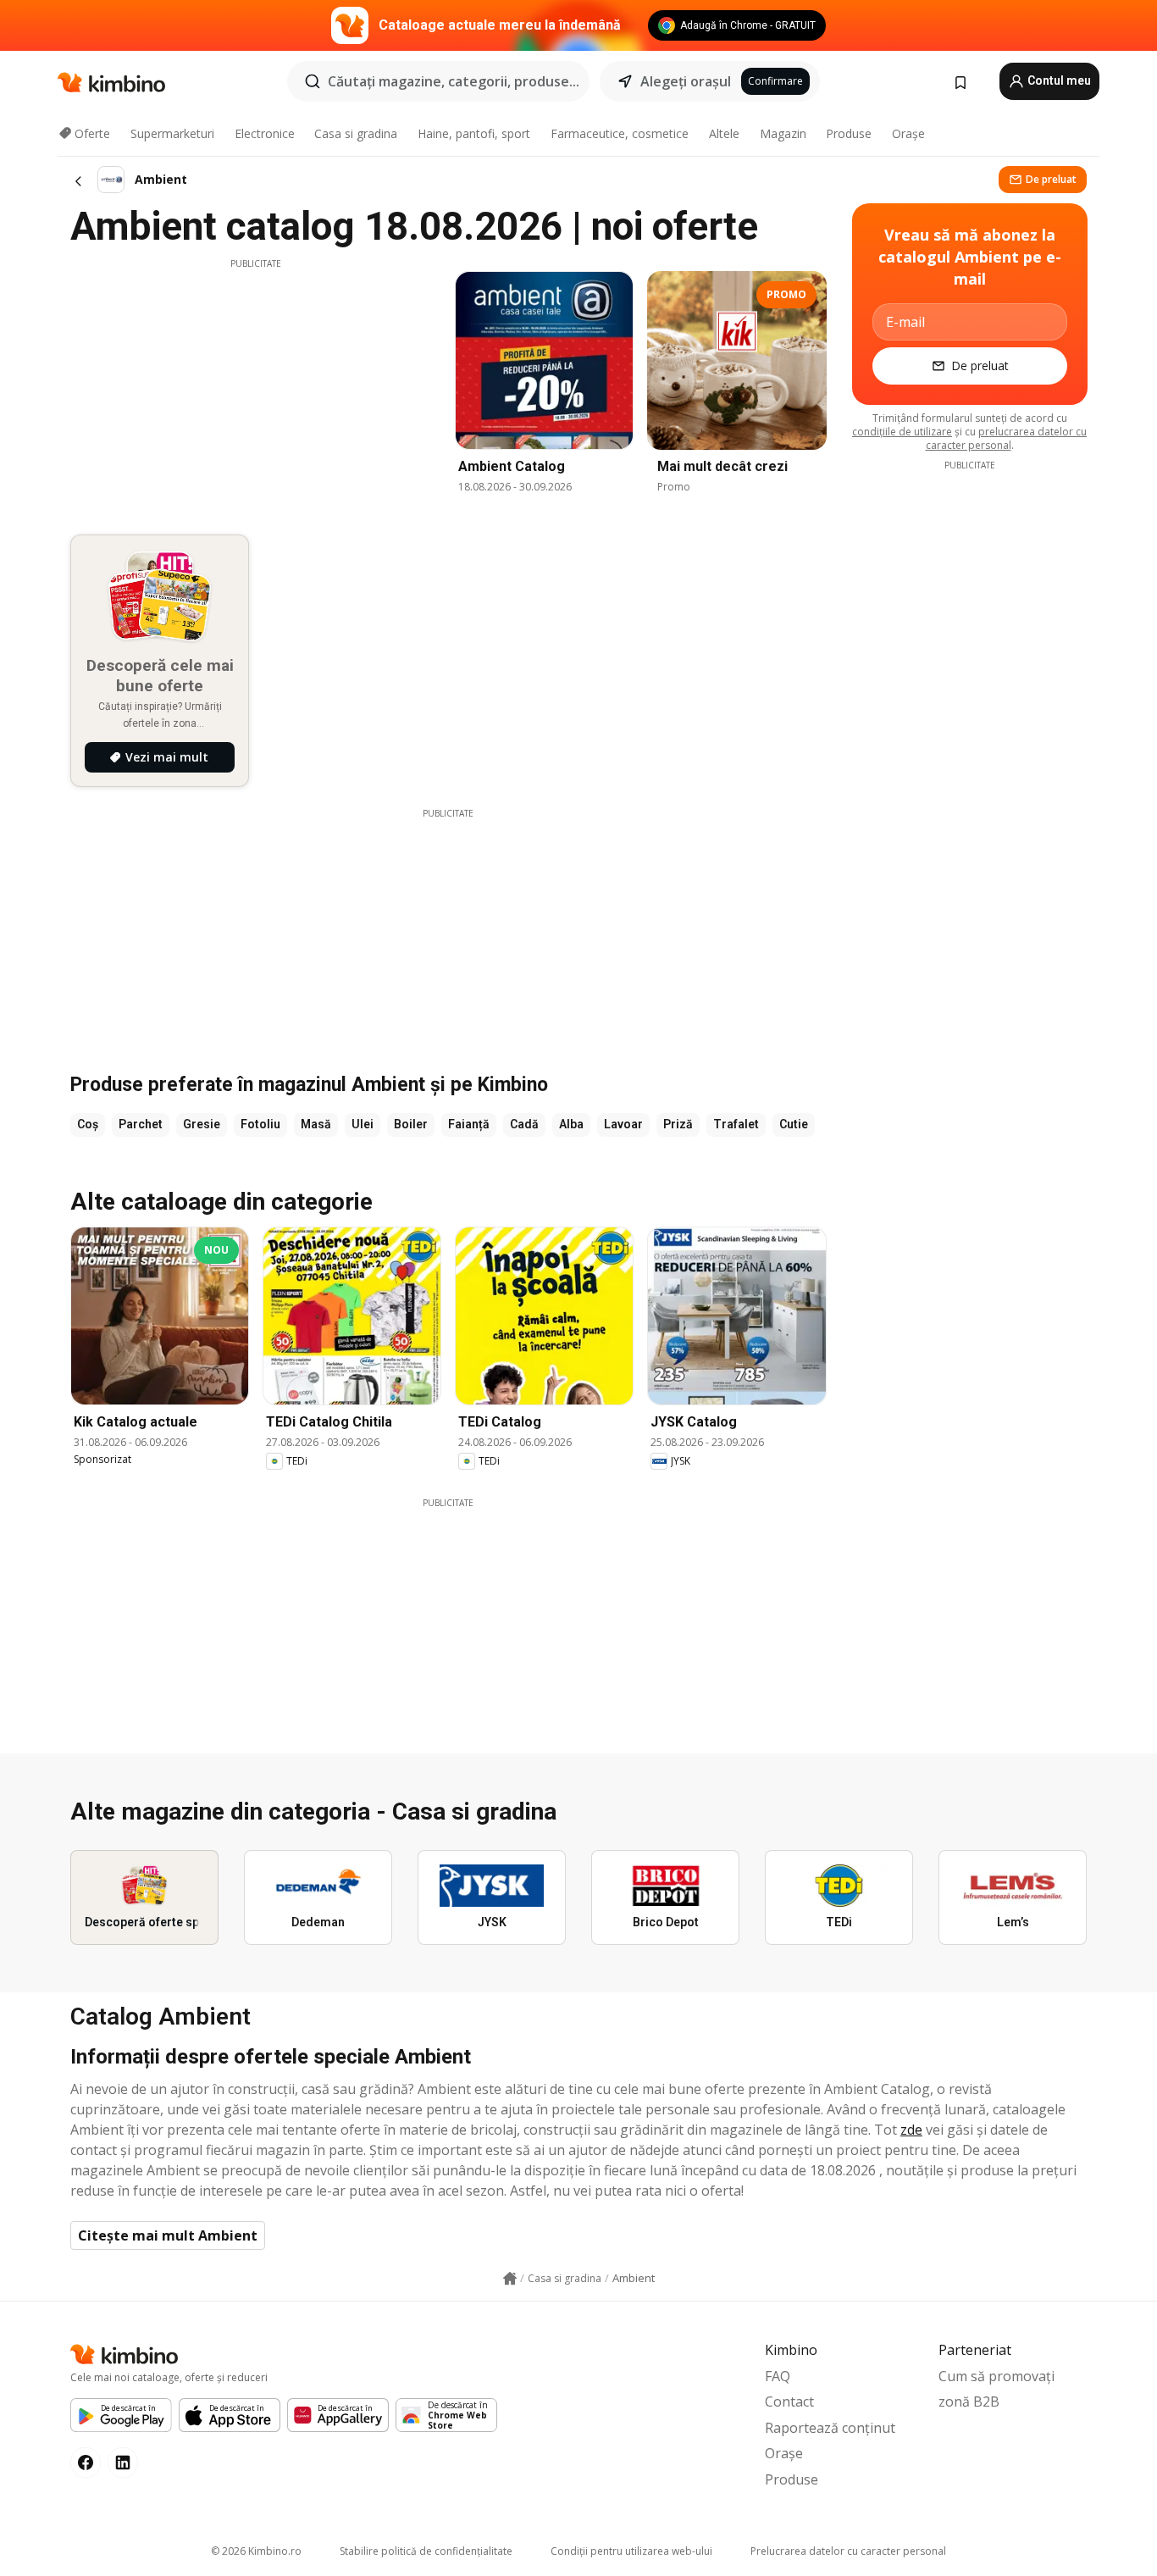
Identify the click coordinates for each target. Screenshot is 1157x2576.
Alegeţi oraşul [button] (686, 81)
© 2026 (256, 2551)
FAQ (778, 2376)
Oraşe (908, 133)
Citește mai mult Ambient (168, 2235)
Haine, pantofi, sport (474, 133)
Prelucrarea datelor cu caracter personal (848, 2551)
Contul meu (1058, 80)
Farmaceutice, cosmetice (620, 133)
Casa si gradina (356, 133)
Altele (724, 133)
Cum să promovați (996, 2376)
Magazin (783, 133)
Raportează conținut (830, 2428)
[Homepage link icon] (510, 2279)
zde (911, 2130)
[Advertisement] (256, 389)
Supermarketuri (172, 133)
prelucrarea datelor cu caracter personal (1007, 438)
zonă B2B (969, 2401)
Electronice (265, 133)
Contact (789, 2401)
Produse (849, 133)
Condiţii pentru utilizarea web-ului (631, 2551)
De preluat (1051, 179)
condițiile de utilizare (902, 432)
